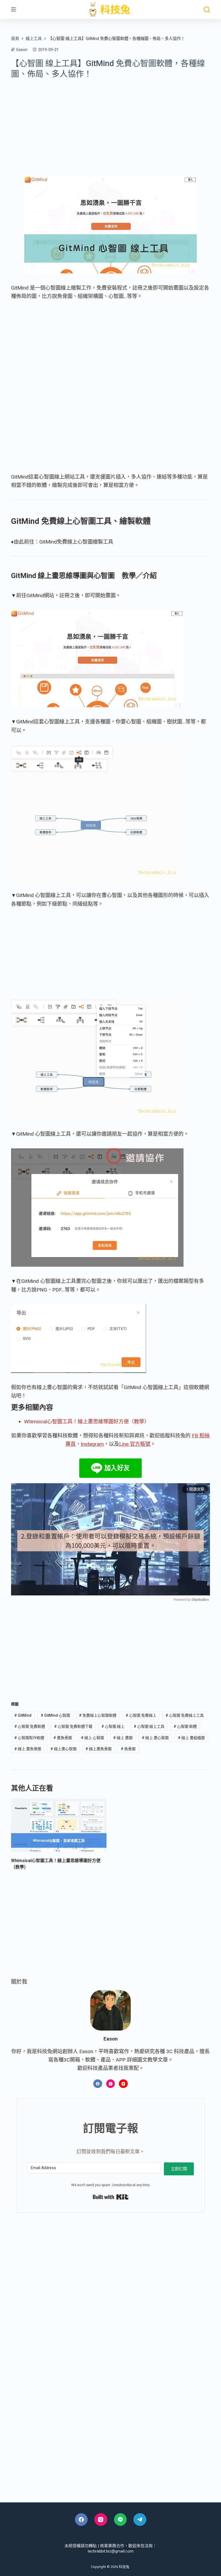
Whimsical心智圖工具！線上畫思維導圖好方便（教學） (87, 1422)
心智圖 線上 (113, 1726)
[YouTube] (123, 2084)
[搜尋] (207, 10)
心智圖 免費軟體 (30, 1726)
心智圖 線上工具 (149, 1726)
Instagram (92, 1444)
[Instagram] (111, 2084)
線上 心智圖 (92, 1738)
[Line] (120, 2520)
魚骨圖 (128, 1749)
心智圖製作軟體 (29, 1738)
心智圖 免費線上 (141, 1715)
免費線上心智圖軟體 (98, 1715)
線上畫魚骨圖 (99, 1749)
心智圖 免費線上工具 (185, 1715)
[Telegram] (140, 2520)
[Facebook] (98, 2084)
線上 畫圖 (123, 1738)
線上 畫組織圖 (191, 1738)
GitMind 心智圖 (55, 1715)
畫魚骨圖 (63, 1738)
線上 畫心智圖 (155, 1738)
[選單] (13, 9)
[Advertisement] (110, 123)
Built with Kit (111, 2197)
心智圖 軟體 (185, 1726)
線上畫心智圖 (63, 1749)
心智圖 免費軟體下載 (73, 1726)
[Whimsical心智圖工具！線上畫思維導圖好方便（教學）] (59, 1825)
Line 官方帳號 (135, 1444)
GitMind (23, 1715)
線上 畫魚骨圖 (28, 1749)
